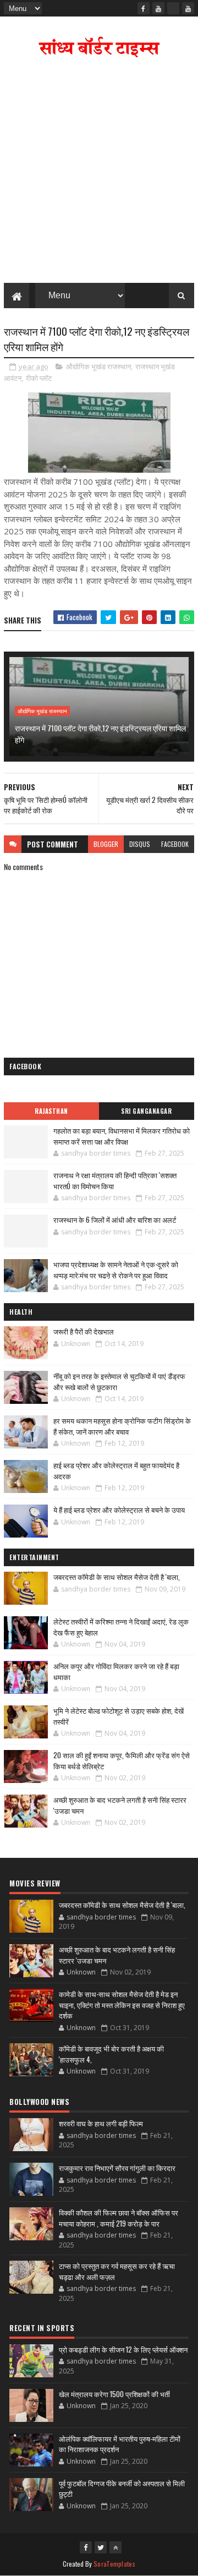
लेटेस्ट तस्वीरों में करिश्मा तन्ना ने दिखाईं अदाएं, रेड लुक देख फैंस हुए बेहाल (121, 1627)
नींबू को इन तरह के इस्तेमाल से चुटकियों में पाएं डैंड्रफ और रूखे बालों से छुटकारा (119, 1381)
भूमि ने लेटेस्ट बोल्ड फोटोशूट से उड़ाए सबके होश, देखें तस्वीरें (119, 1716)
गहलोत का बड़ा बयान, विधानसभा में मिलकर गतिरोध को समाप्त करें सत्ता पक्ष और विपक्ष (122, 1136)
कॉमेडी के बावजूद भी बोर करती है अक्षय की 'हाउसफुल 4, (111, 2054)
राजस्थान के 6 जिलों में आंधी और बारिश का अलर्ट (115, 1219)
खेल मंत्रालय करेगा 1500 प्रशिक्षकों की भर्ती (114, 2394)
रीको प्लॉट (39, 378)
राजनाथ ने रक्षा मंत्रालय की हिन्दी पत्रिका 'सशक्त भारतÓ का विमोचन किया (115, 1180)
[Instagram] (173, 8)
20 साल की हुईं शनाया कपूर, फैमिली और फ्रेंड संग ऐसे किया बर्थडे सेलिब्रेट (122, 1760)
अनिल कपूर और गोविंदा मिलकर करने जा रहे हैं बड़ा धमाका (116, 1671)
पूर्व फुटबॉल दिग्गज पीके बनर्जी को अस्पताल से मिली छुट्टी (122, 2489)
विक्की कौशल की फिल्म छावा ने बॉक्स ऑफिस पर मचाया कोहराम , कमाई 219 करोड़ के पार (119, 2218)
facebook (175, 844)
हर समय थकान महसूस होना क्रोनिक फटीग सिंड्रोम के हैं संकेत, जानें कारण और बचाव (122, 1426)
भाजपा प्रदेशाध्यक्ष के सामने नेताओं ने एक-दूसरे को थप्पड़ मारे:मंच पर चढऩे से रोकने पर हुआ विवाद (116, 1270)
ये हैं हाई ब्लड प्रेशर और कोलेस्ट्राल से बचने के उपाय (119, 1509)
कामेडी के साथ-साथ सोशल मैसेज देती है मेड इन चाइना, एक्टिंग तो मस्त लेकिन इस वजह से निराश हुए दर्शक (122, 2005)
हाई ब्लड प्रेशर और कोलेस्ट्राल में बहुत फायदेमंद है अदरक (116, 1470)
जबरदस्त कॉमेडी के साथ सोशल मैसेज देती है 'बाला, (117, 1577)
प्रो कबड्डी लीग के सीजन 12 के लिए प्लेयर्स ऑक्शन (123, 2349)
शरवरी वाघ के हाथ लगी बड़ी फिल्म (101, 2123)
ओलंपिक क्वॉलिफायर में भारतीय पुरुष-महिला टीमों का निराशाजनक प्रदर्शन (120, 2444)
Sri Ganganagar (146, 1111)
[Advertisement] (99, 173)
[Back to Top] (116, 2547)
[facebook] (144, 8)
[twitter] (101, 2547)
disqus (140, 844)
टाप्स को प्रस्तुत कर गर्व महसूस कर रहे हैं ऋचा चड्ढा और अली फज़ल (117, 2271)
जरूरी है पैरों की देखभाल (84, 1331)
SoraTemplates (114, 2564)
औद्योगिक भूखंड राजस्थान (98, 367)
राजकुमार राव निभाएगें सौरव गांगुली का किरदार (117, 2168)
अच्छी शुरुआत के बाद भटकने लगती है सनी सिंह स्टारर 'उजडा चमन (120, 1805)
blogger (106, 844)
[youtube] (158, 8)
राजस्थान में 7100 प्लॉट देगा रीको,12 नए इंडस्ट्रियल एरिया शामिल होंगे (100, 734)
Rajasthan (51, 1111)
